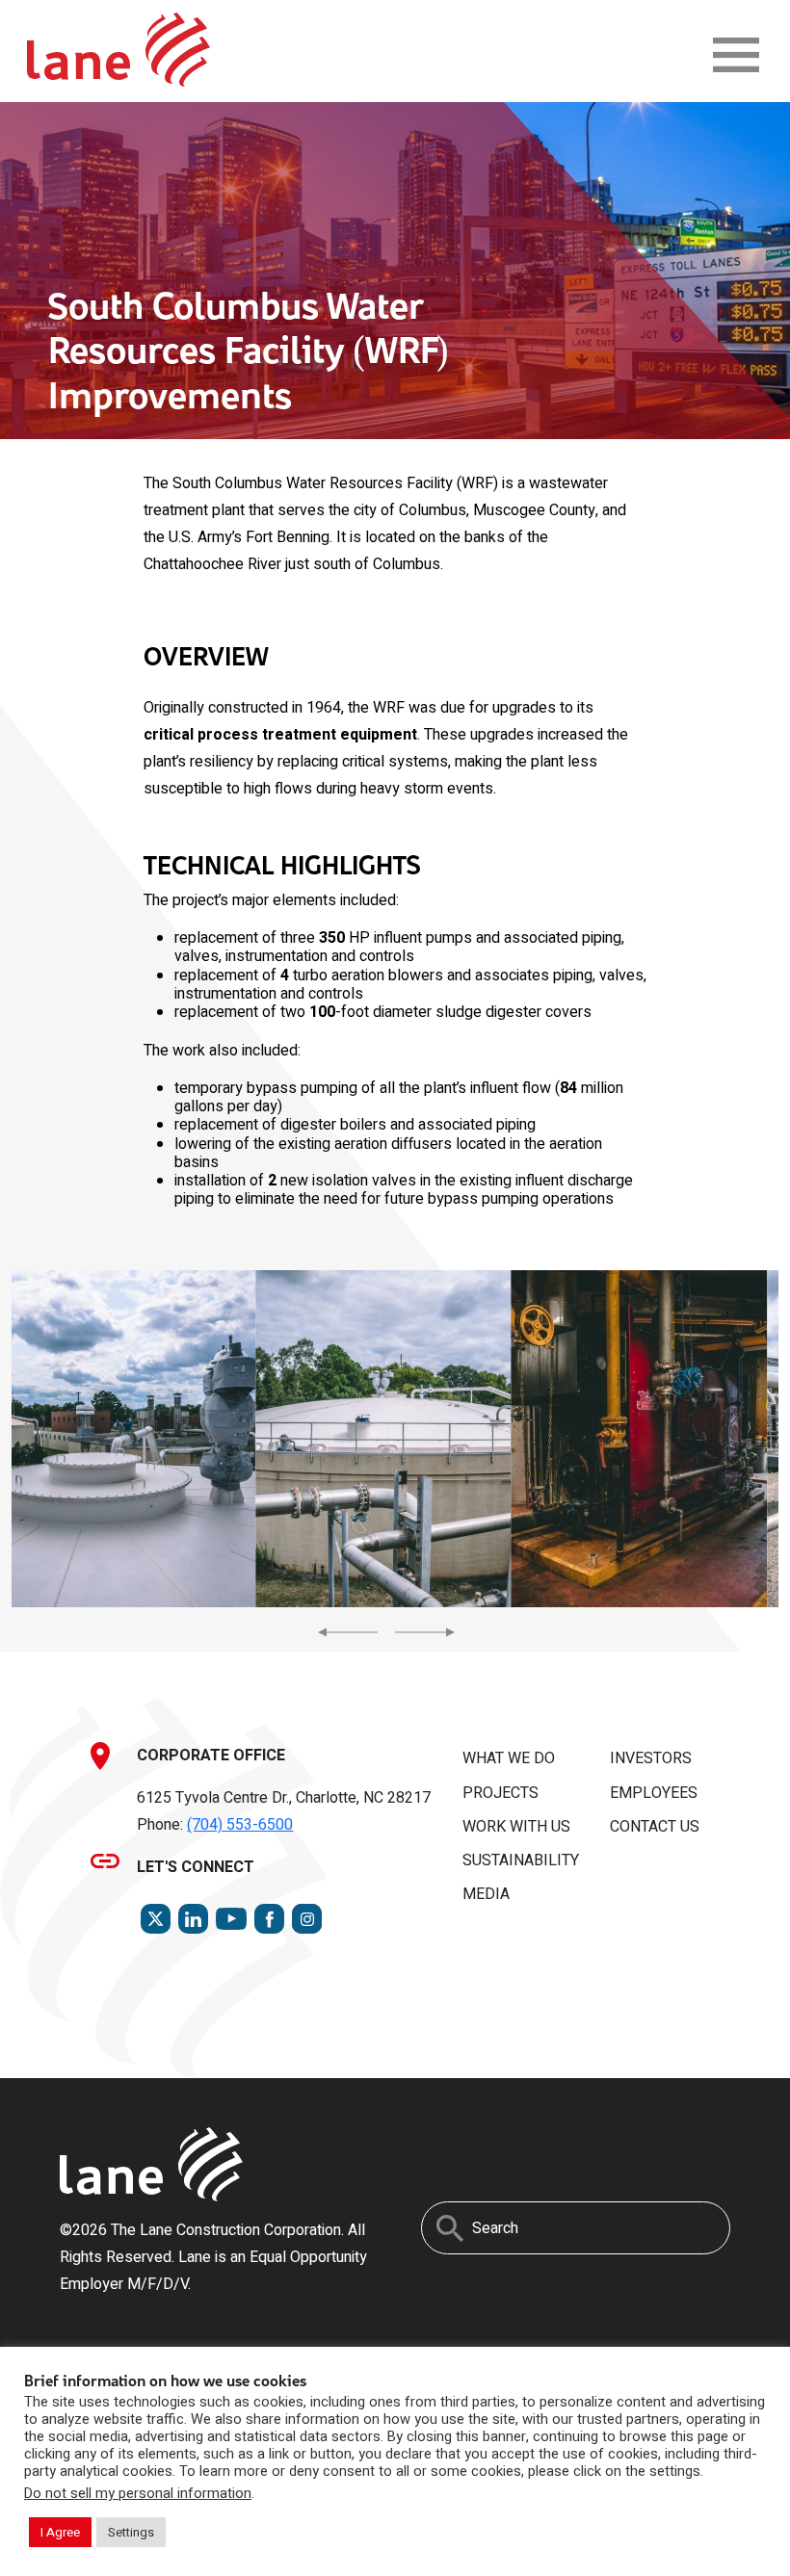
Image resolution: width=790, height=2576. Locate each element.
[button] (128, 1439)
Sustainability (521, 1860)
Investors (651, 1758)
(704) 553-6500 (240, 1825)
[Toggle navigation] (736, 55)
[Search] (450, 2228)
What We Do (509, 1758)
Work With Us (516, 1827)
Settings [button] (131, 2532)
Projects (500, 1793)
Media (486, 1894)
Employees (654, 1793)
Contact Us (655, 1827)
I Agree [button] (60, 2532)
